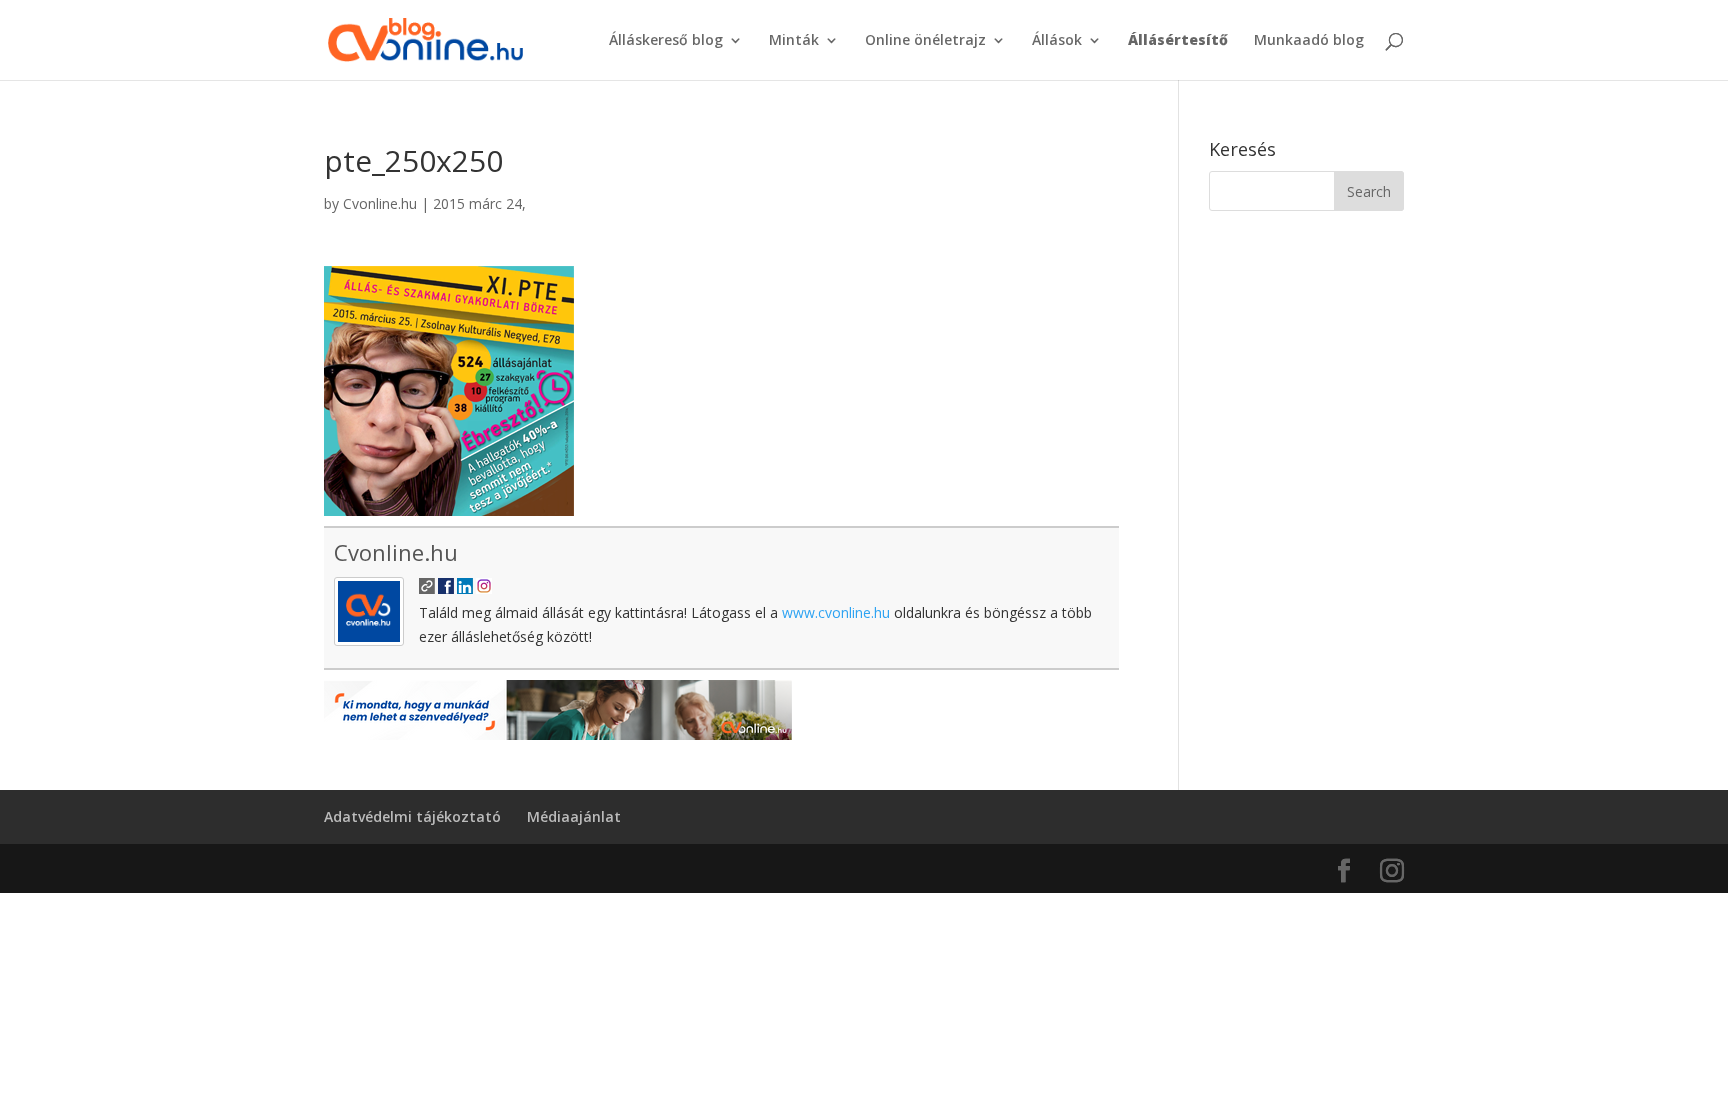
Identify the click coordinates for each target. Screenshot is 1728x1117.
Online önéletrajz (925, 41)
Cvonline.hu (380, 203)
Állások (1057, 41)
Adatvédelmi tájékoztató (412, 816)
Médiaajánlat (574, 816)
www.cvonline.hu (836, 612)
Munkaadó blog (1309, 41)
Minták (794, 41)
